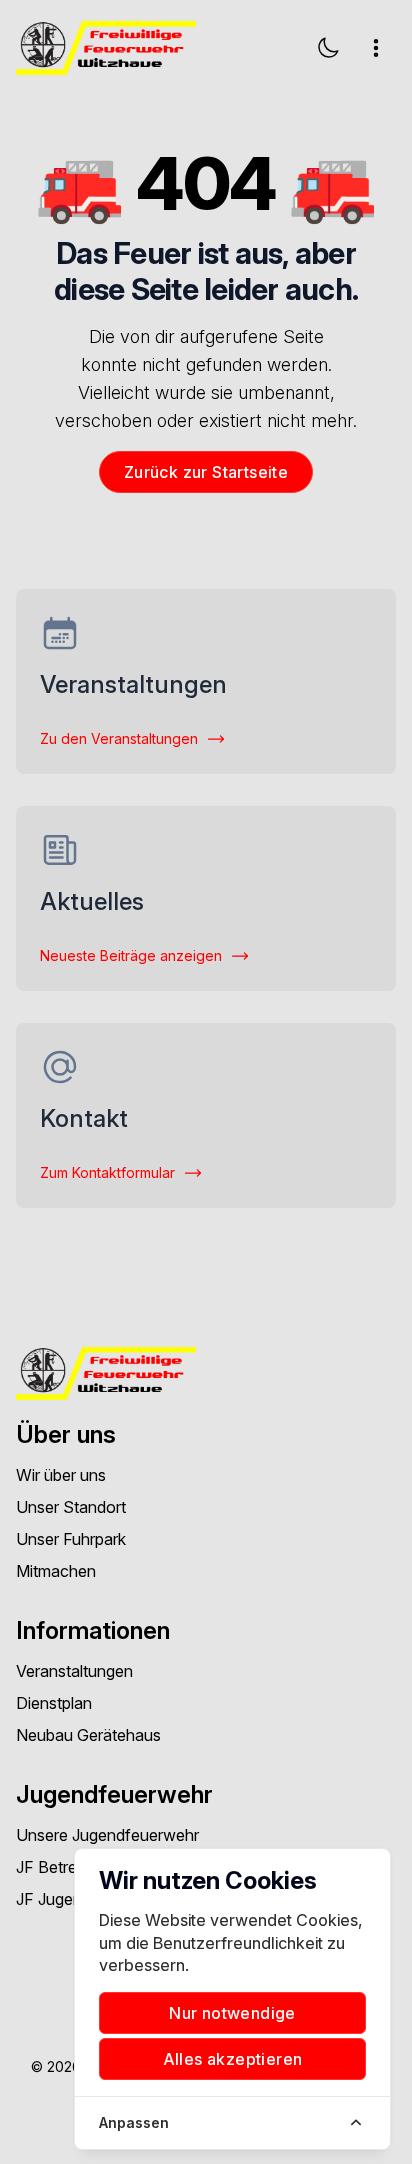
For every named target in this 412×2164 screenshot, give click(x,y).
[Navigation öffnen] (376, 48)
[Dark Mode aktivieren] (328, 48)
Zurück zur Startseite (206, 472)
